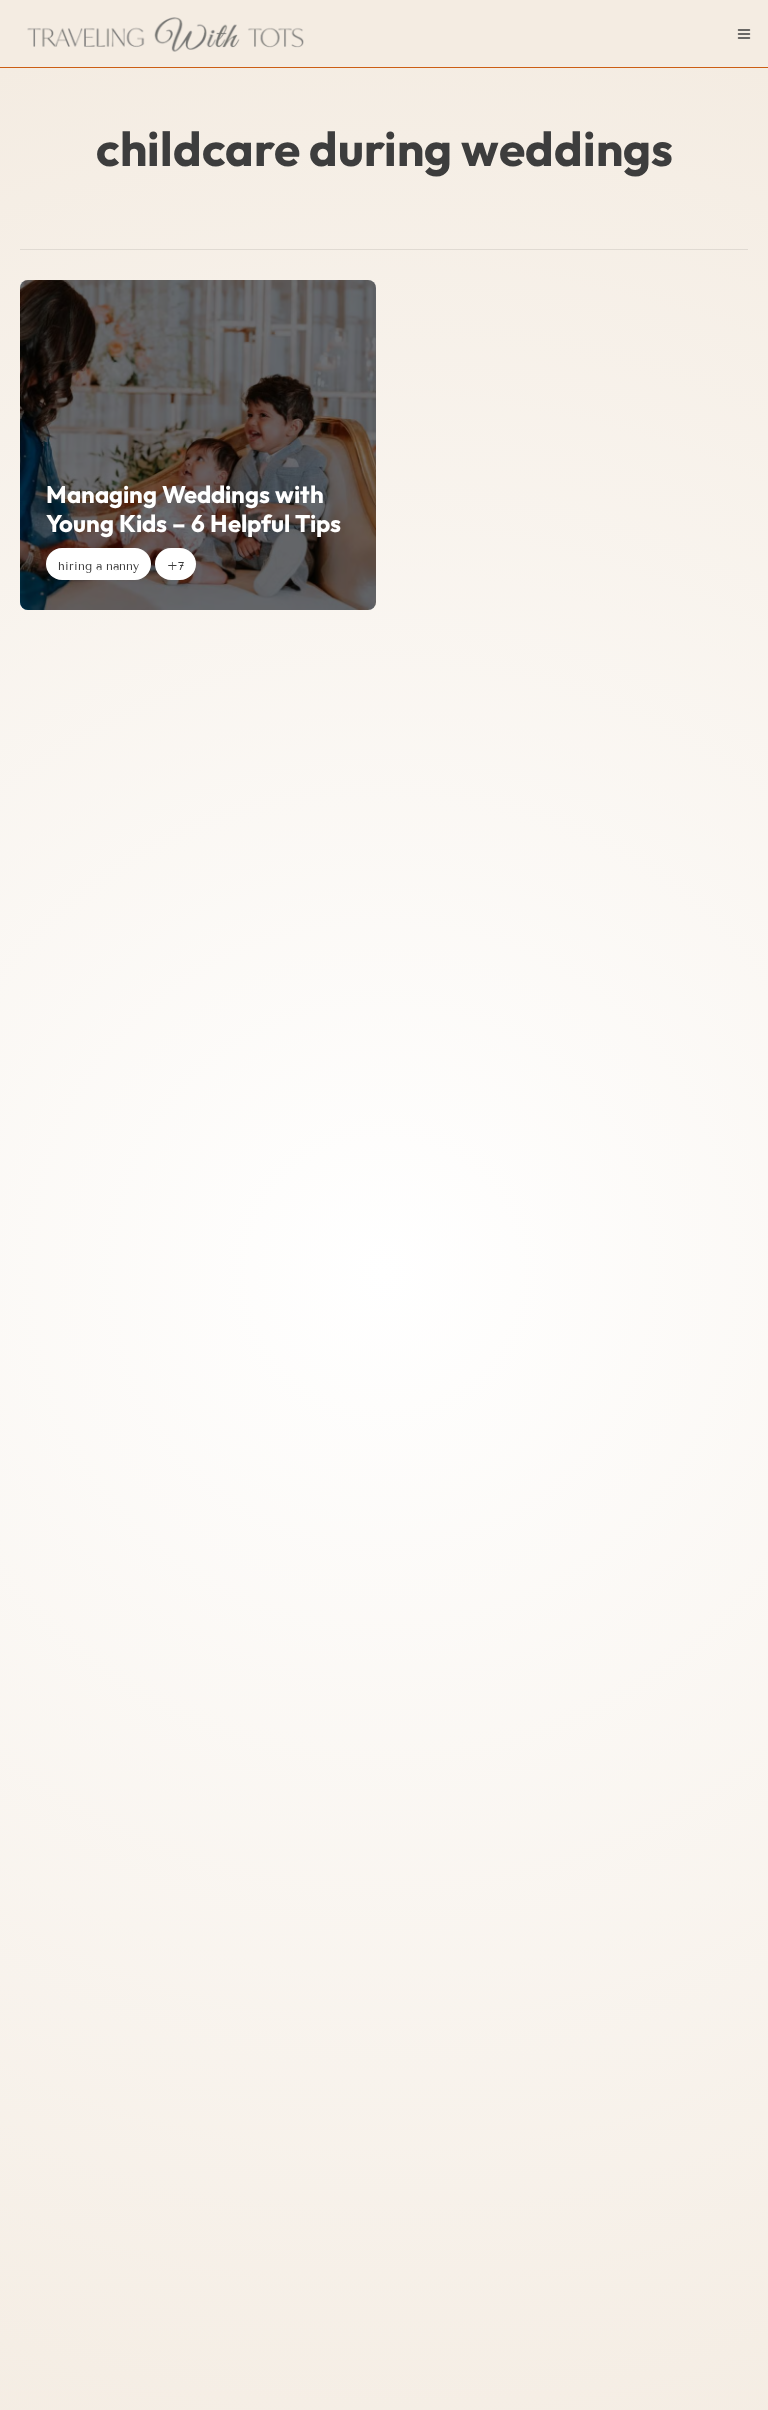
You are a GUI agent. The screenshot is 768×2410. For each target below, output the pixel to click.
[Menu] (744, 34)
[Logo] (168, 34)
